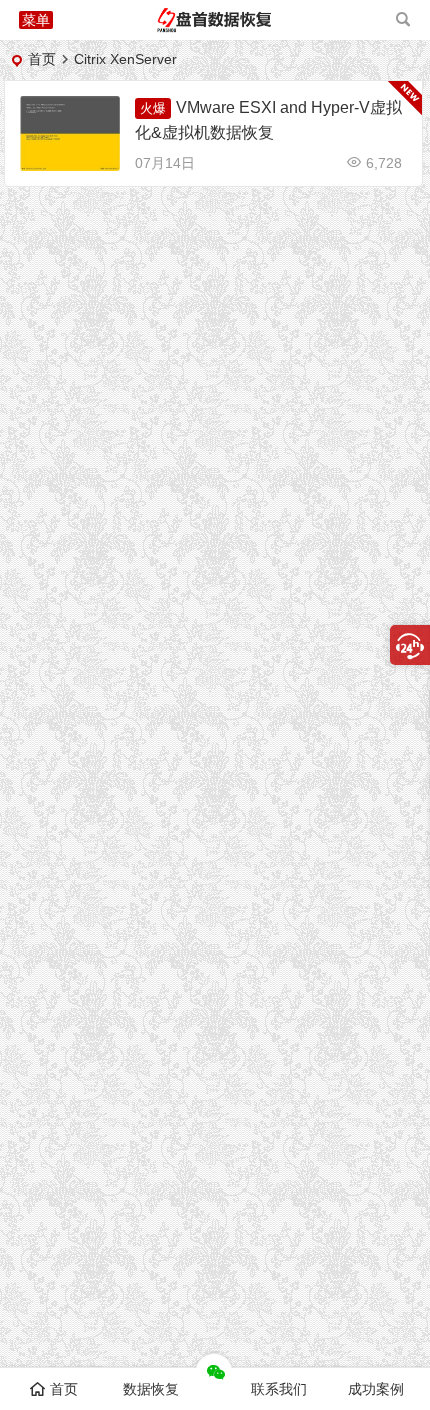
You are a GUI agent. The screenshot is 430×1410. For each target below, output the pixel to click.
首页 (42, 59)
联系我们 (279, 1389)
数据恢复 (151, 1389)
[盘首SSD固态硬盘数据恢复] (214, 27)
